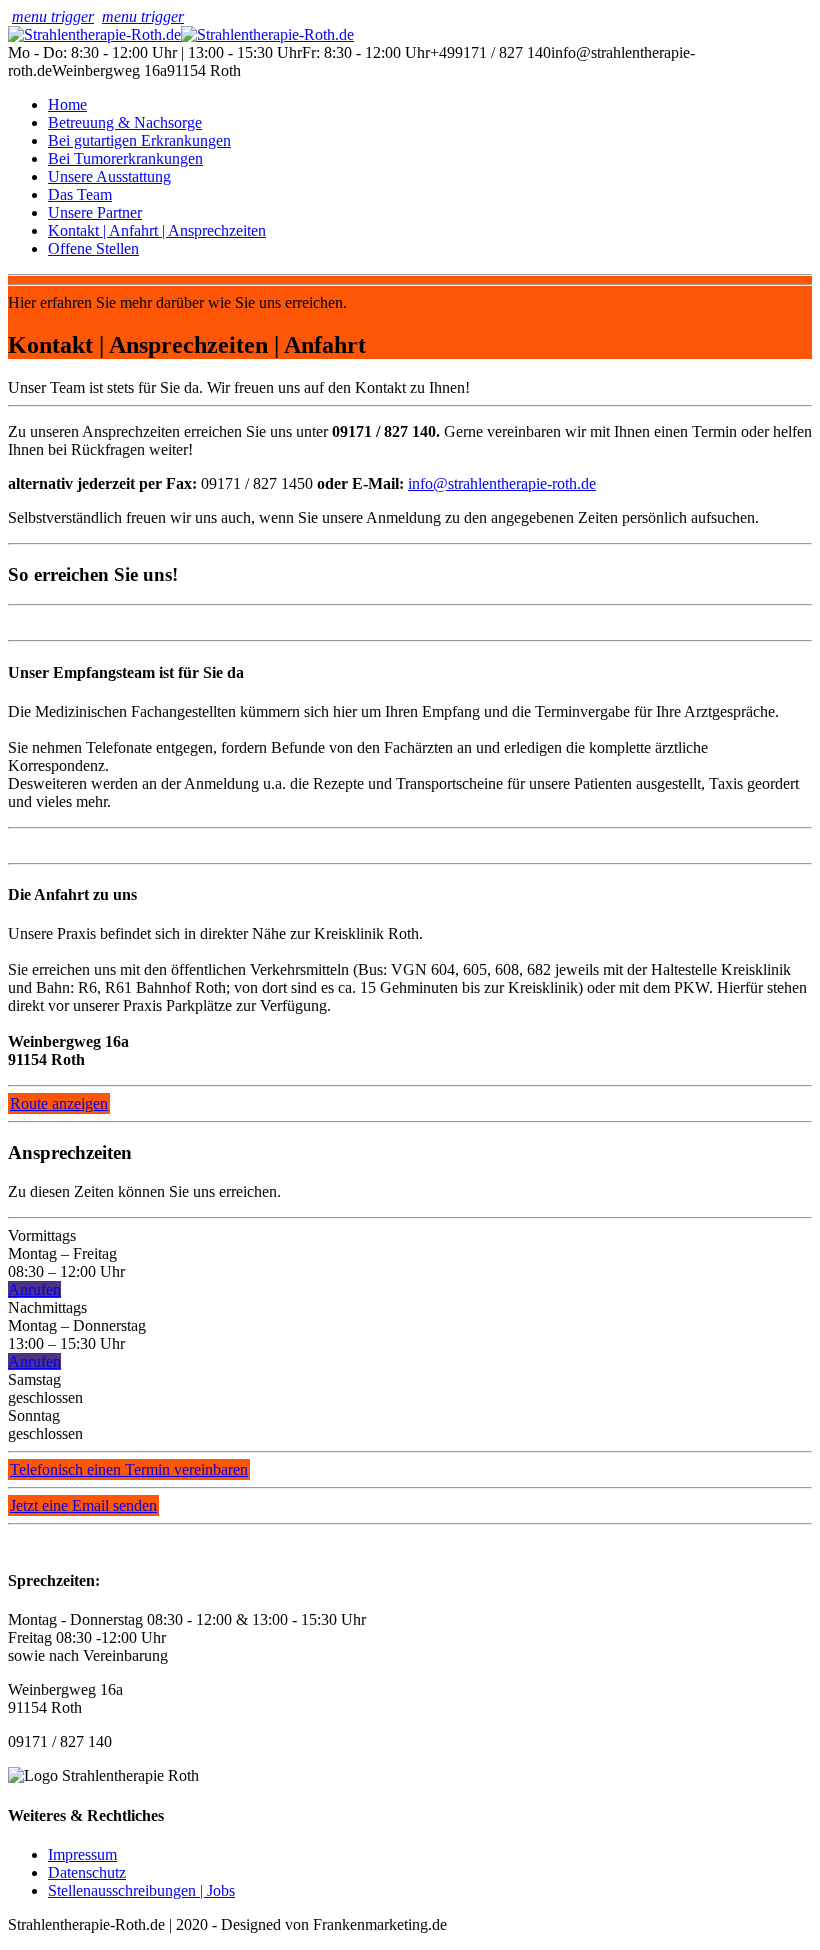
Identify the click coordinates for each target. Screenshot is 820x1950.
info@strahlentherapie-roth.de (502, 483)
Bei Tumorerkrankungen (125, 158)
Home (67, 104)
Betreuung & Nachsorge (125, 122)
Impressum (82, 1854)
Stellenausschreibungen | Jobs (141, 1890)
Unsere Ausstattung (109, 176)
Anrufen (34, 1289)
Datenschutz (87, 1872)
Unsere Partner (95, 212)
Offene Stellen (93, 248)
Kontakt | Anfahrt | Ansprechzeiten (157, 230)
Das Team (80, 194)
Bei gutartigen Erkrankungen (139, 140)
